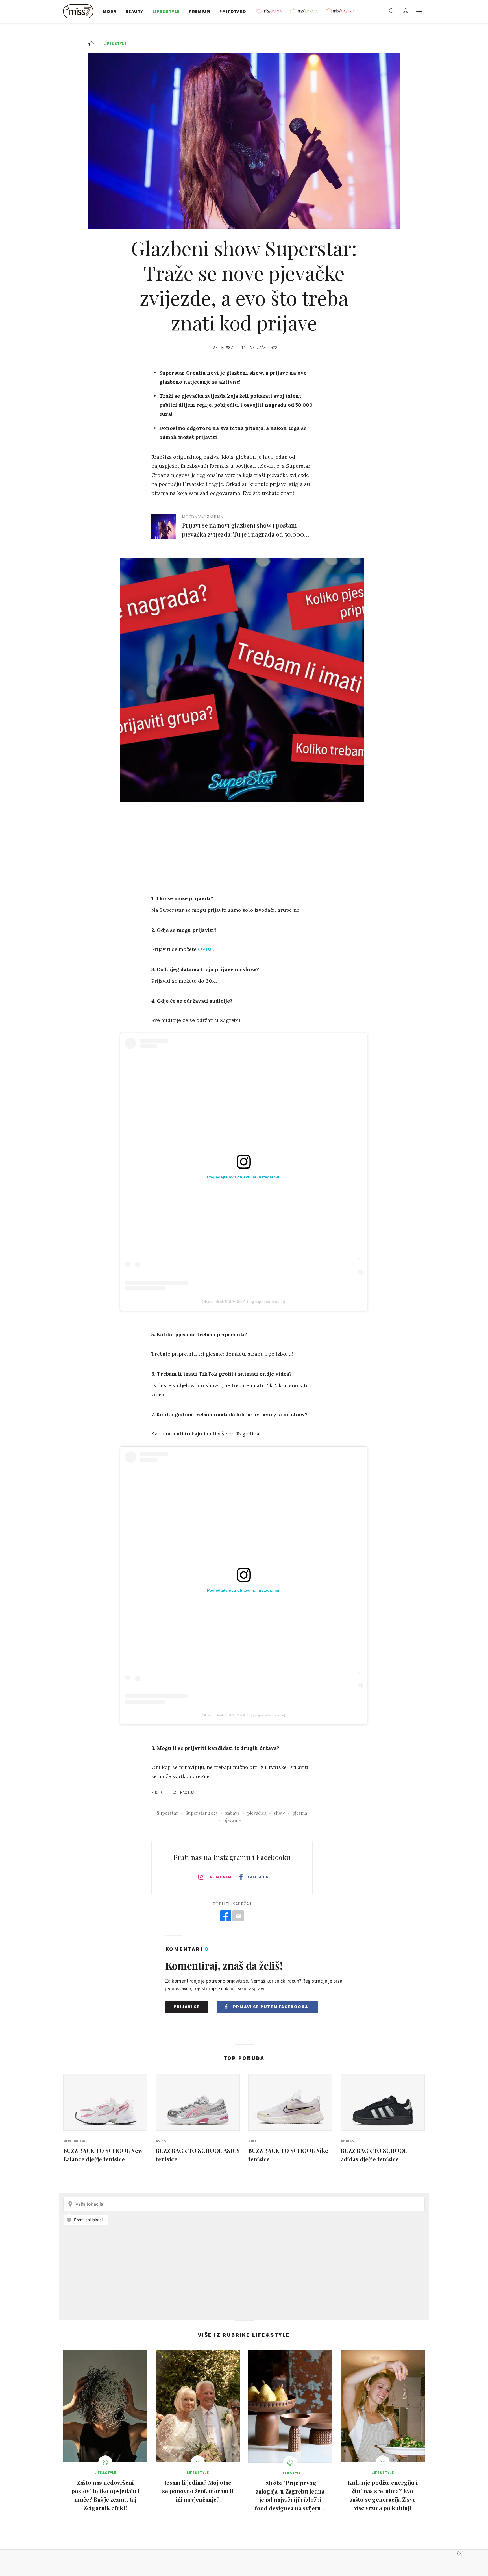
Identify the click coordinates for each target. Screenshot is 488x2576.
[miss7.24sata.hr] (80, 11)
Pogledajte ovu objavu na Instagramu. (244, 1177)
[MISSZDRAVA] (306, 11)
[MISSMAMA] (271, 11)
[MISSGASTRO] (342, 11)
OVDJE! (207, 949)
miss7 (227, 348)
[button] (419, 11)
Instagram (220, 1877)
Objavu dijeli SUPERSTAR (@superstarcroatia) (244, 1302)
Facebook (258, 1877)
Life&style (115, 43)
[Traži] (392, 11)
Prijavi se (187, 2007)
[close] (460, 2553)
